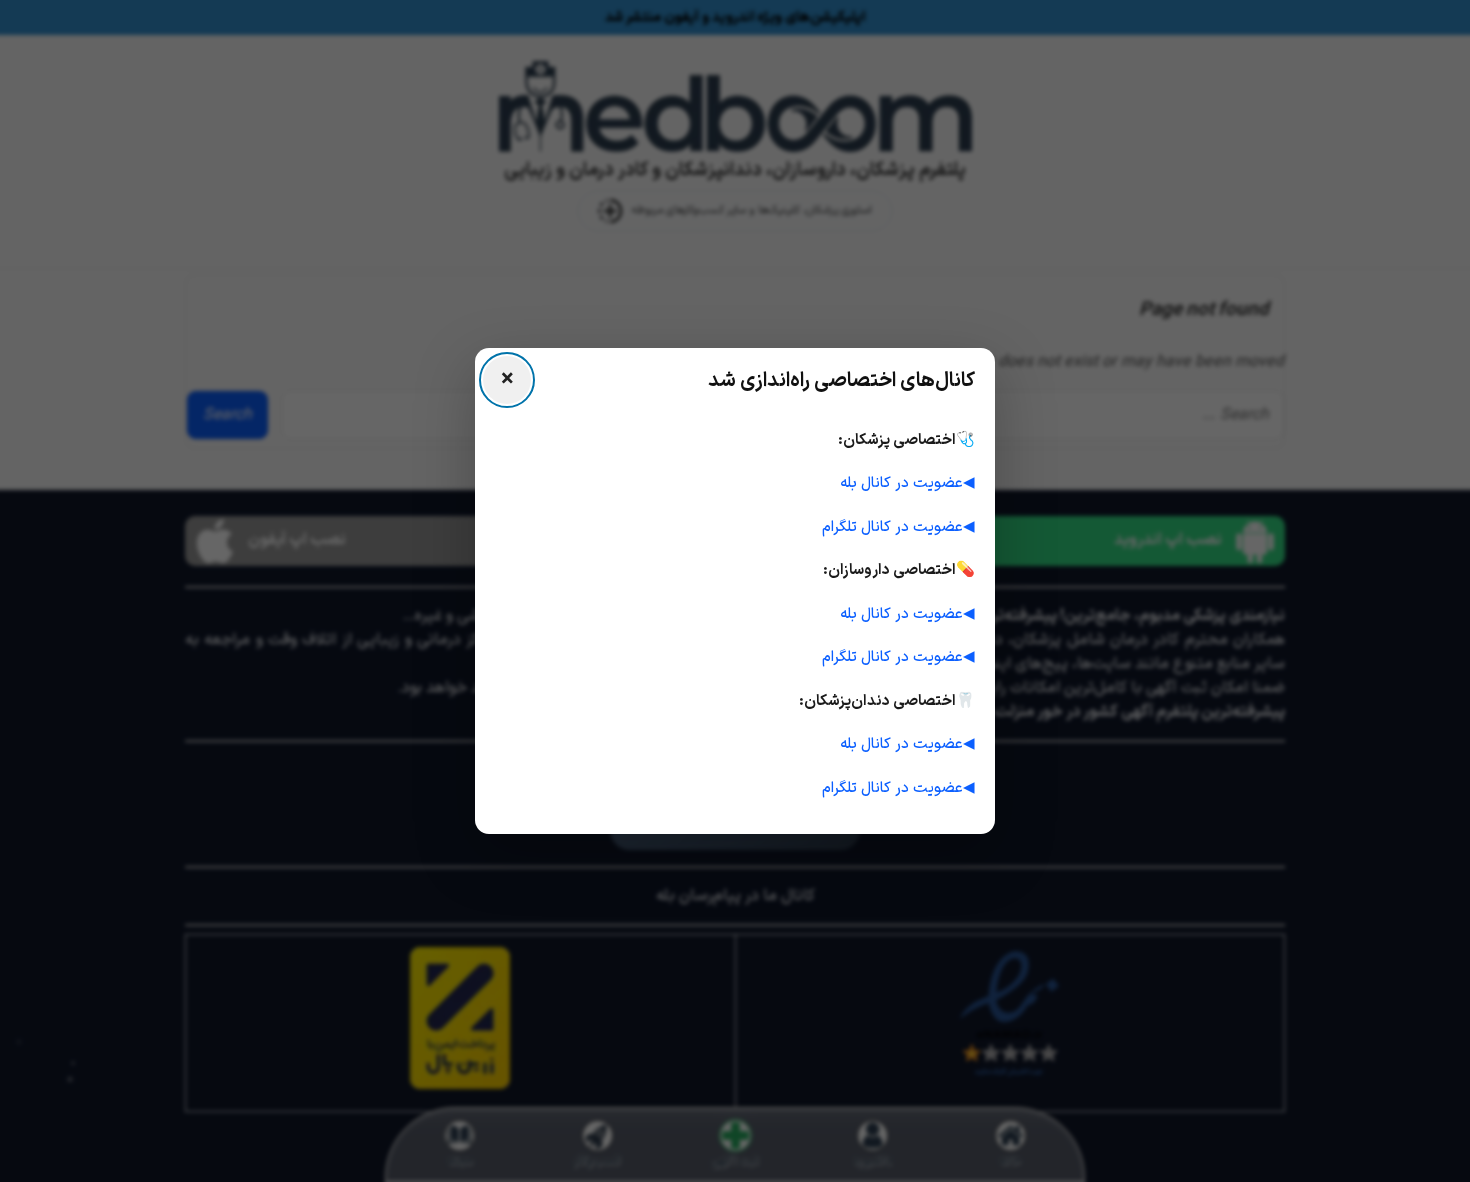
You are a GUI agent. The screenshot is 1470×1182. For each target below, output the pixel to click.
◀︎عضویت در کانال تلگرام (898, 527)
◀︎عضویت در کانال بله (907, 483)
